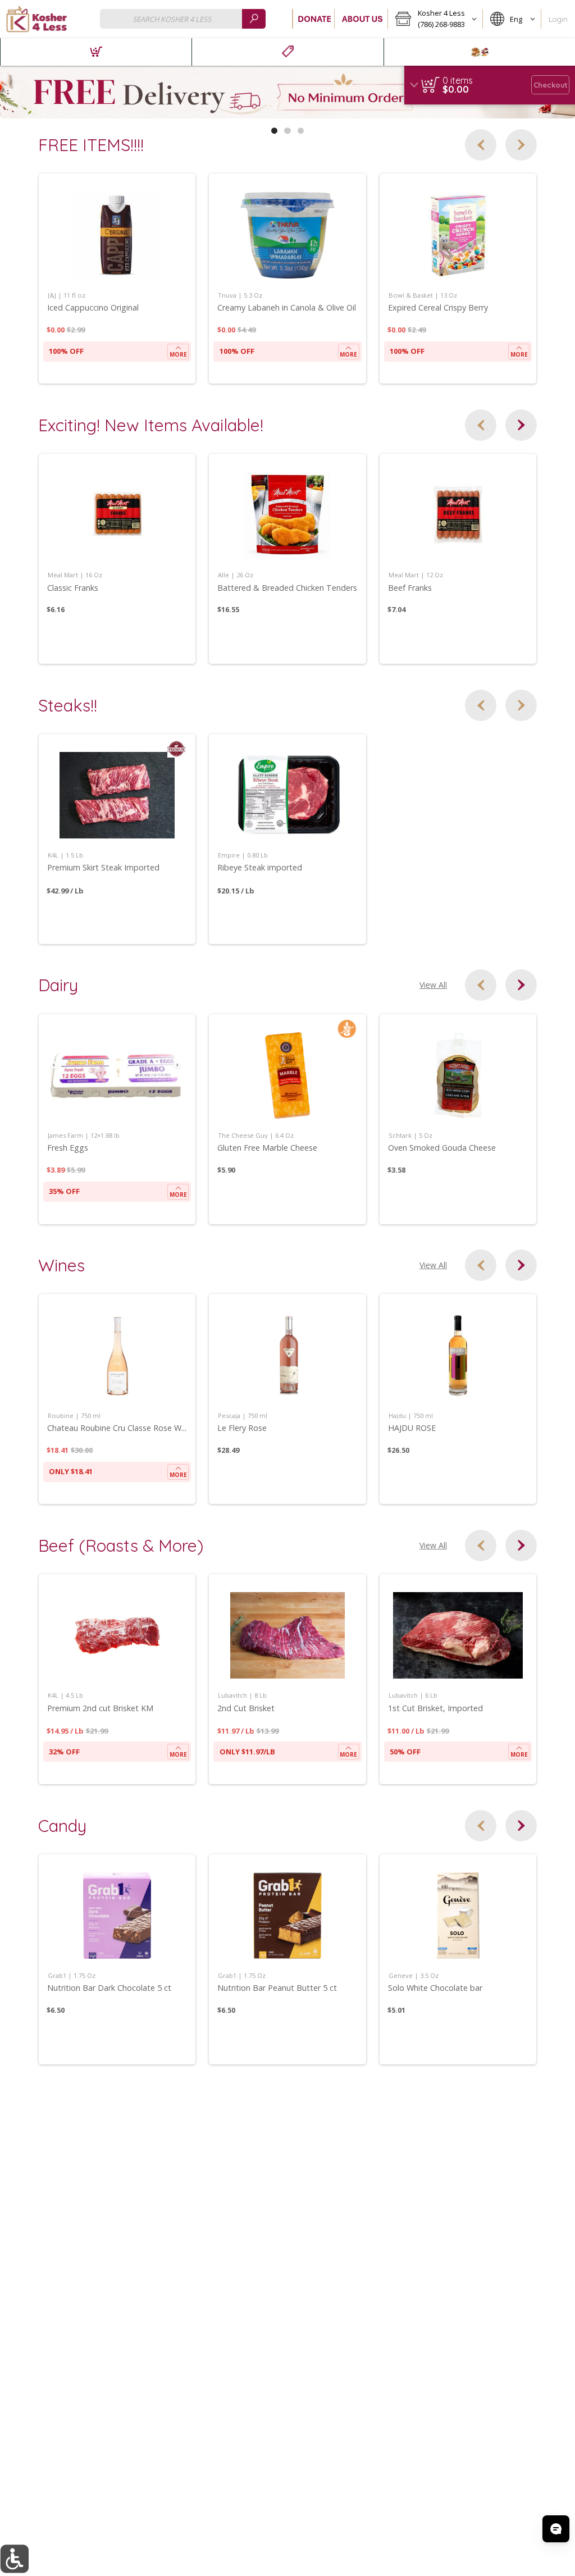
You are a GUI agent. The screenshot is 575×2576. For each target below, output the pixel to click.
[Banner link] (287, 92)
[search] (254, 19)
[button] (435, 19)
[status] (458, 80)
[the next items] (521, 145)
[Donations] (314, 19)
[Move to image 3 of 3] (301, 131)
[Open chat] (556, 2529)
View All (433, 985)
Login (558, 19)
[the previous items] (481, 145)
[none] (117, 279)
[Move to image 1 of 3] (274, 131)
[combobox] (183, 19)
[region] (490, 85)
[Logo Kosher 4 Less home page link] (36, 19)
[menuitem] (96, 52)
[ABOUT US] (361, 19)
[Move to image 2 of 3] (287, 131)
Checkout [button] (551, 85)
